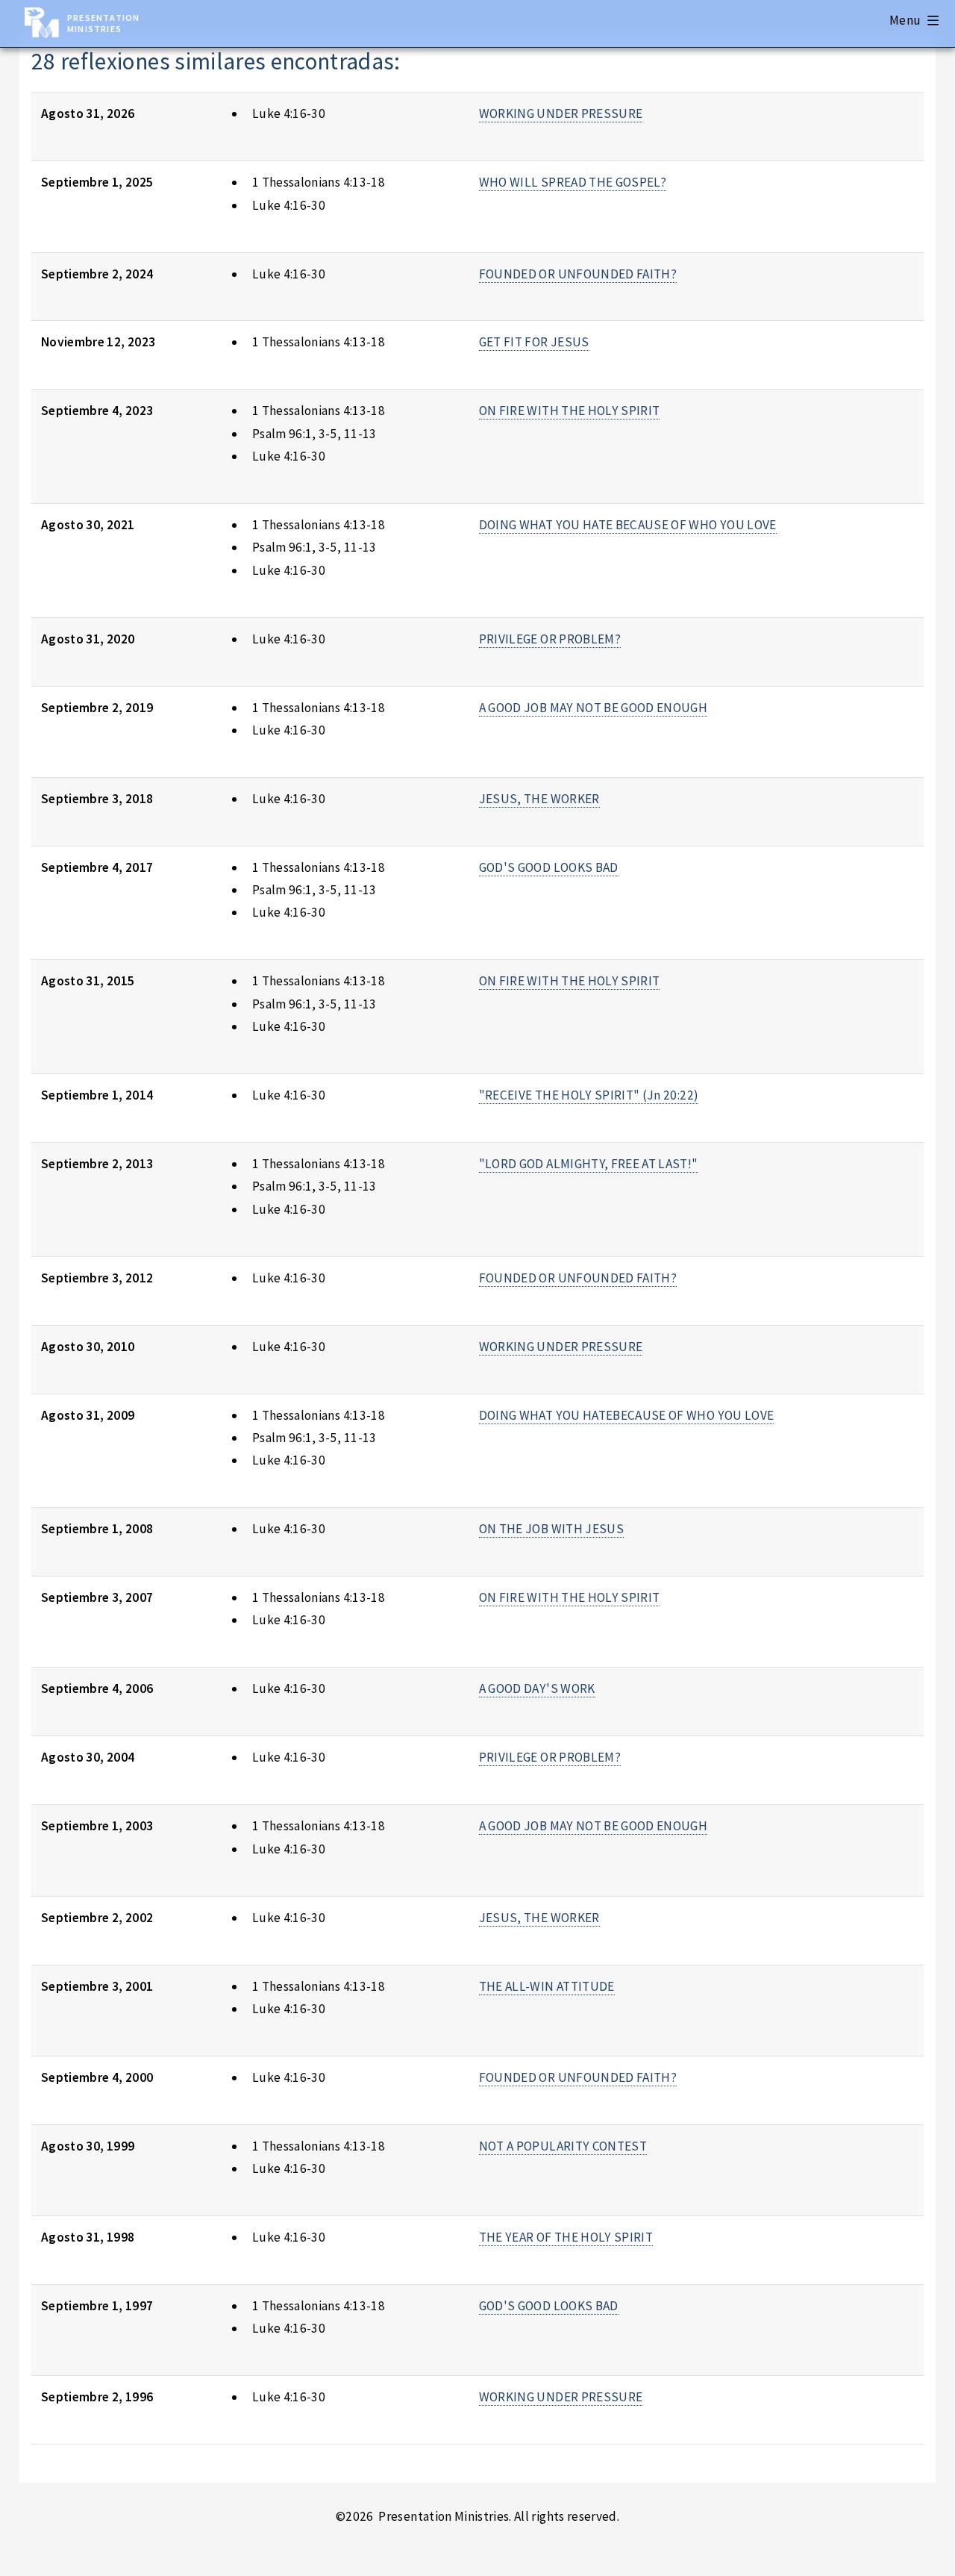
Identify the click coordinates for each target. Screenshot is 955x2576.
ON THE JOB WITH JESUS (551, 1529)
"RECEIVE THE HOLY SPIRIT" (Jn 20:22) (589, 1095)
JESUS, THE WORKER (539, 799)
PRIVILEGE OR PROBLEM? (550, 639)
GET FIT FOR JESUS (534, 342)
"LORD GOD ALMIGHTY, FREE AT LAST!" (589, 1164)
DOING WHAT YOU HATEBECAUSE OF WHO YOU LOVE (627, 1415)
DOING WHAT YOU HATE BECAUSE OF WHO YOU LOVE (628, 525)
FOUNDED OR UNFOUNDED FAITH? (578, 274)
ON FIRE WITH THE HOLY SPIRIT (570, 411)
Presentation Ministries (103, 23)
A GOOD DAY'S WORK (537, 1688)
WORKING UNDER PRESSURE (561, 113)
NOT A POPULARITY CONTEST (563, 2146)
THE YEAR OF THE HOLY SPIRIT (566, 2237)
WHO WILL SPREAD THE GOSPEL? (573, 182)
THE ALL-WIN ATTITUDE (547, 1986)
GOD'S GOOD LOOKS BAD (549, 867)
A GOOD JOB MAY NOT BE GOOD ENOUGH (593, 708)
